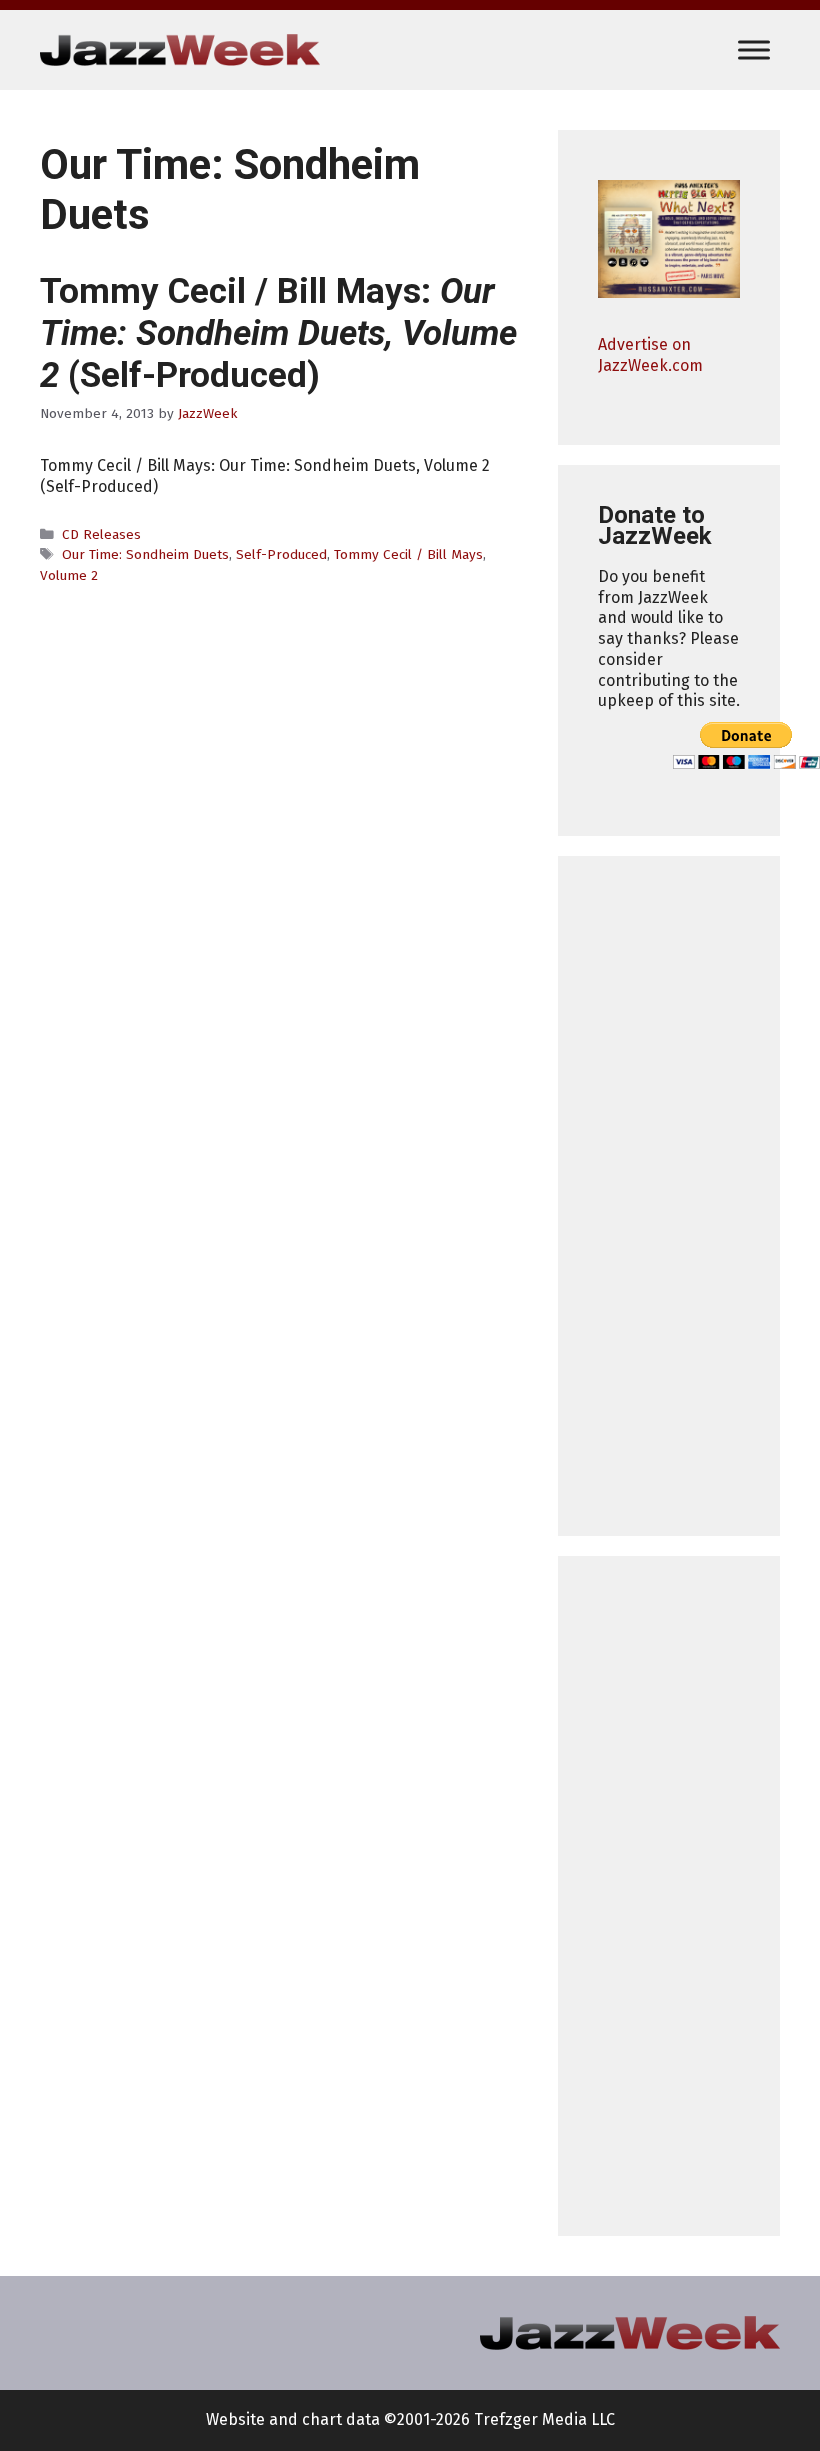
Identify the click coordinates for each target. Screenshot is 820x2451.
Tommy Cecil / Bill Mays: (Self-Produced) (278, 333)
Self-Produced (281, 554)
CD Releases (101, 534)
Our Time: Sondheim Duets (145, 554)
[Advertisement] (669, 1196)
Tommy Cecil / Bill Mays (408, 554)
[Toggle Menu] (754, 49)
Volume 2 (69, 575)
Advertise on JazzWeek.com (650, 355)
